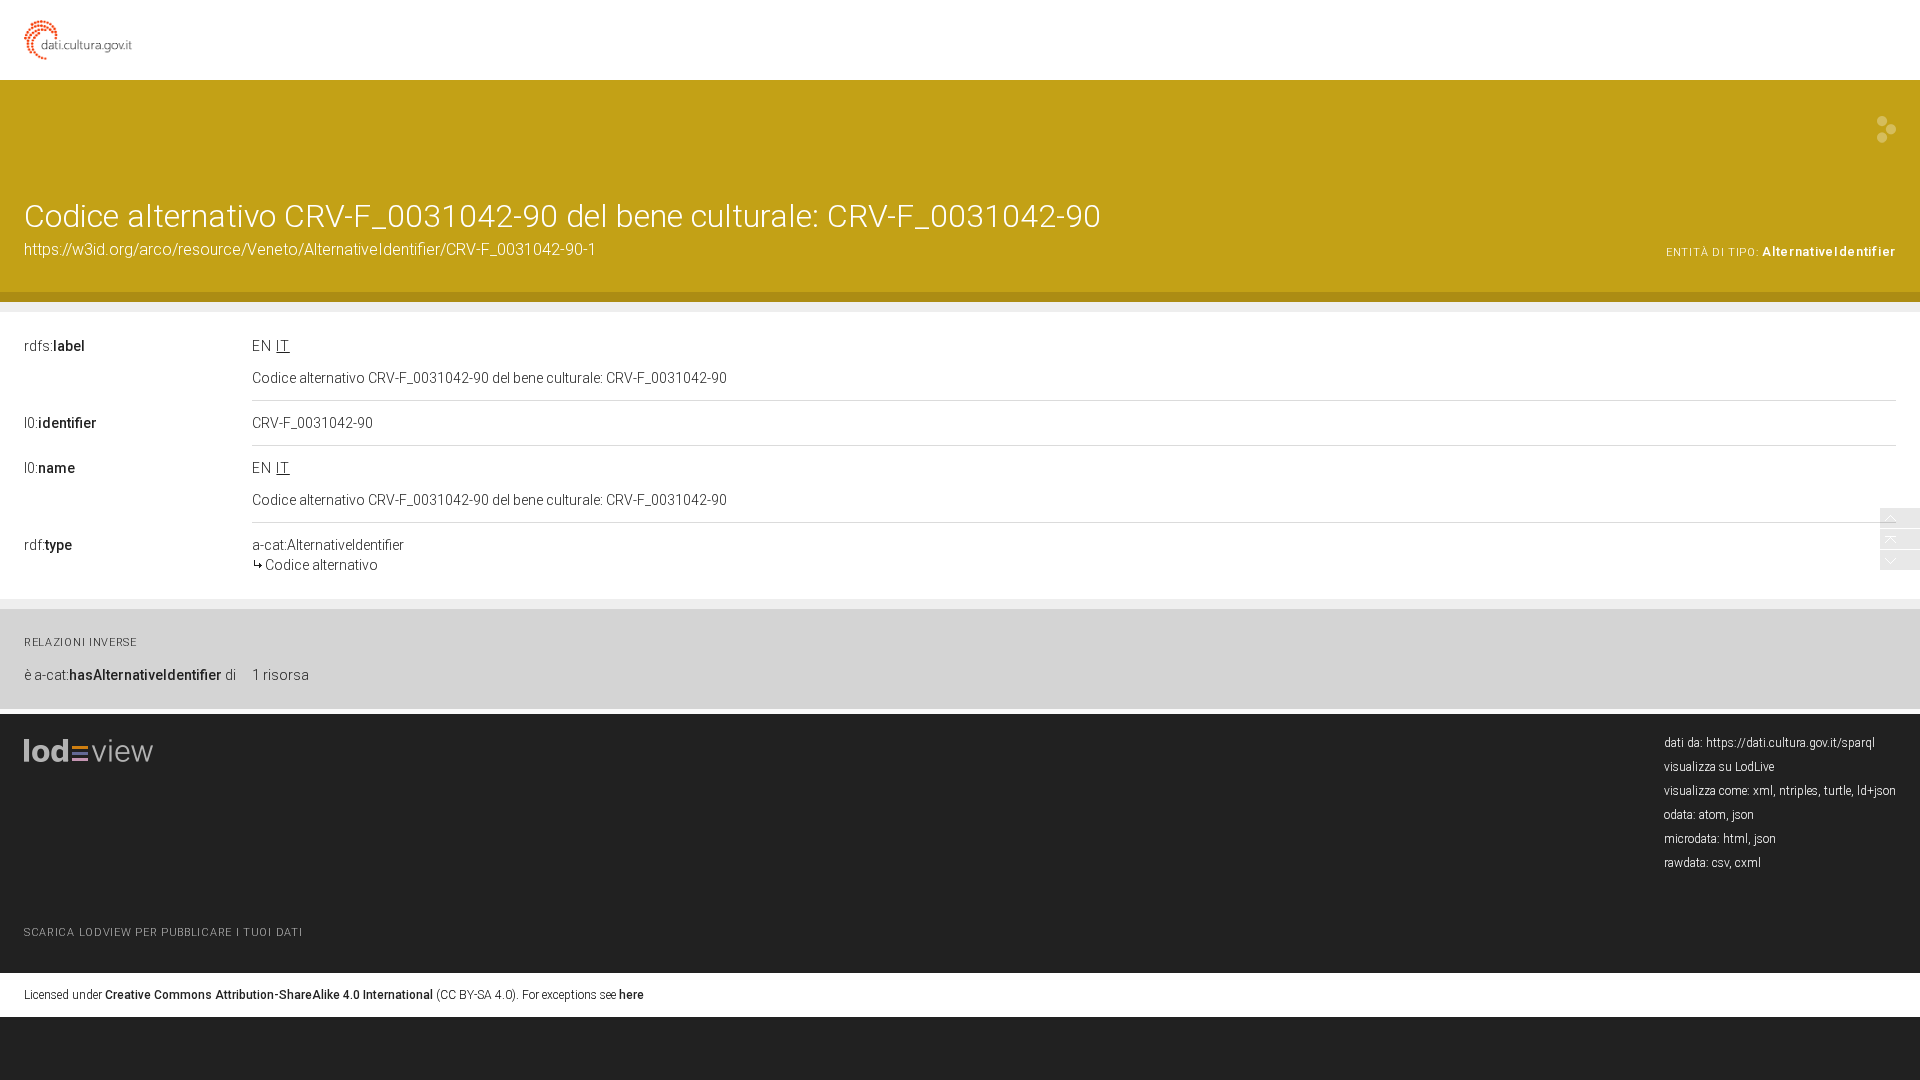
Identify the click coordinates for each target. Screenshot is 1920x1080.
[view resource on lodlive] (1886, 129)
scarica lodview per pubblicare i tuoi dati (163, 932)
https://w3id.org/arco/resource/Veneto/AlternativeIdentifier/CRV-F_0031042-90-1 (310, 249)
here (631, 995)
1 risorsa (280, 675)
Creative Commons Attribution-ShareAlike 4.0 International (269, 995)
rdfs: (54, 346)
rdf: (48, 545)
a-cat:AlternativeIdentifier (328, 555)
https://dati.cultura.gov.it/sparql (1790, 743)
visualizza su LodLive (1719, 767)
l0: (60, 423)
